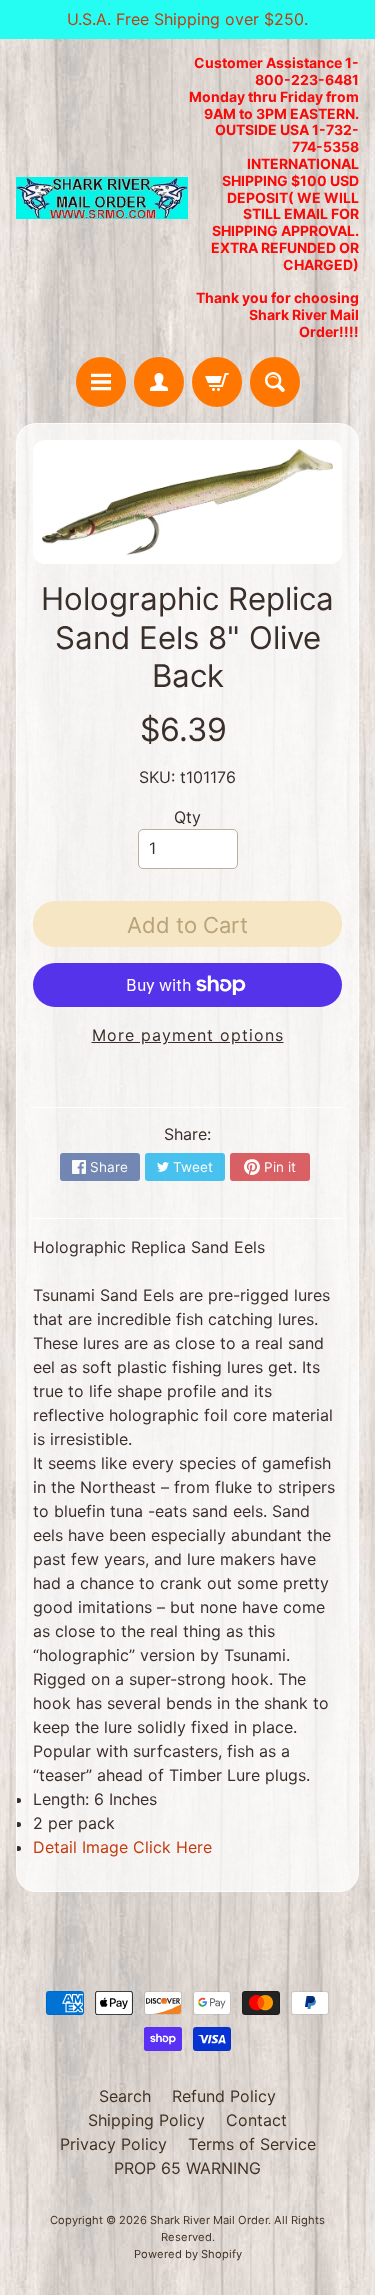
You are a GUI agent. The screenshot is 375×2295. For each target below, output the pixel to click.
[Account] (159, 382)
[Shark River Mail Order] (102, 198)
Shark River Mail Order (209, 2220)
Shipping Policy (146, 2120)
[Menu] (101, 382)
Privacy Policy (113, 2144)
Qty (187, 817)
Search (125, 2096)
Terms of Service (252, 2144)
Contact (256, 2120)
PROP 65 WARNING (187, 2168)
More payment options (188, 1035)
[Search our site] (275, 382)
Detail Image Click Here (122, 1847)
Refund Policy (224, 2096)
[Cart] (217, 382)
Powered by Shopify (188, 2254)
